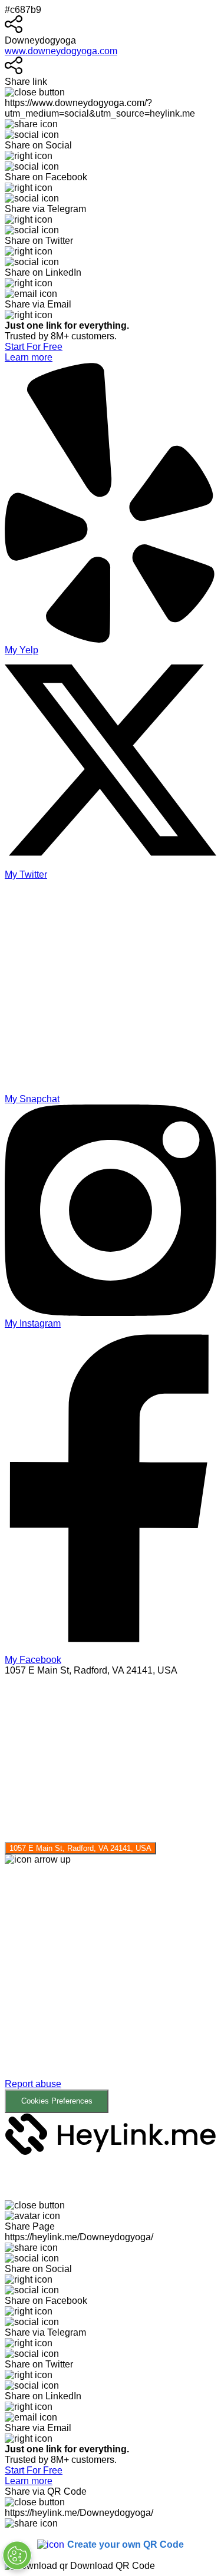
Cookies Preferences (57, 2101)
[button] (111, 1989)
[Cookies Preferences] (17, 2555)
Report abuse (33, 2084)
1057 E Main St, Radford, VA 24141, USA (80, 1848)
